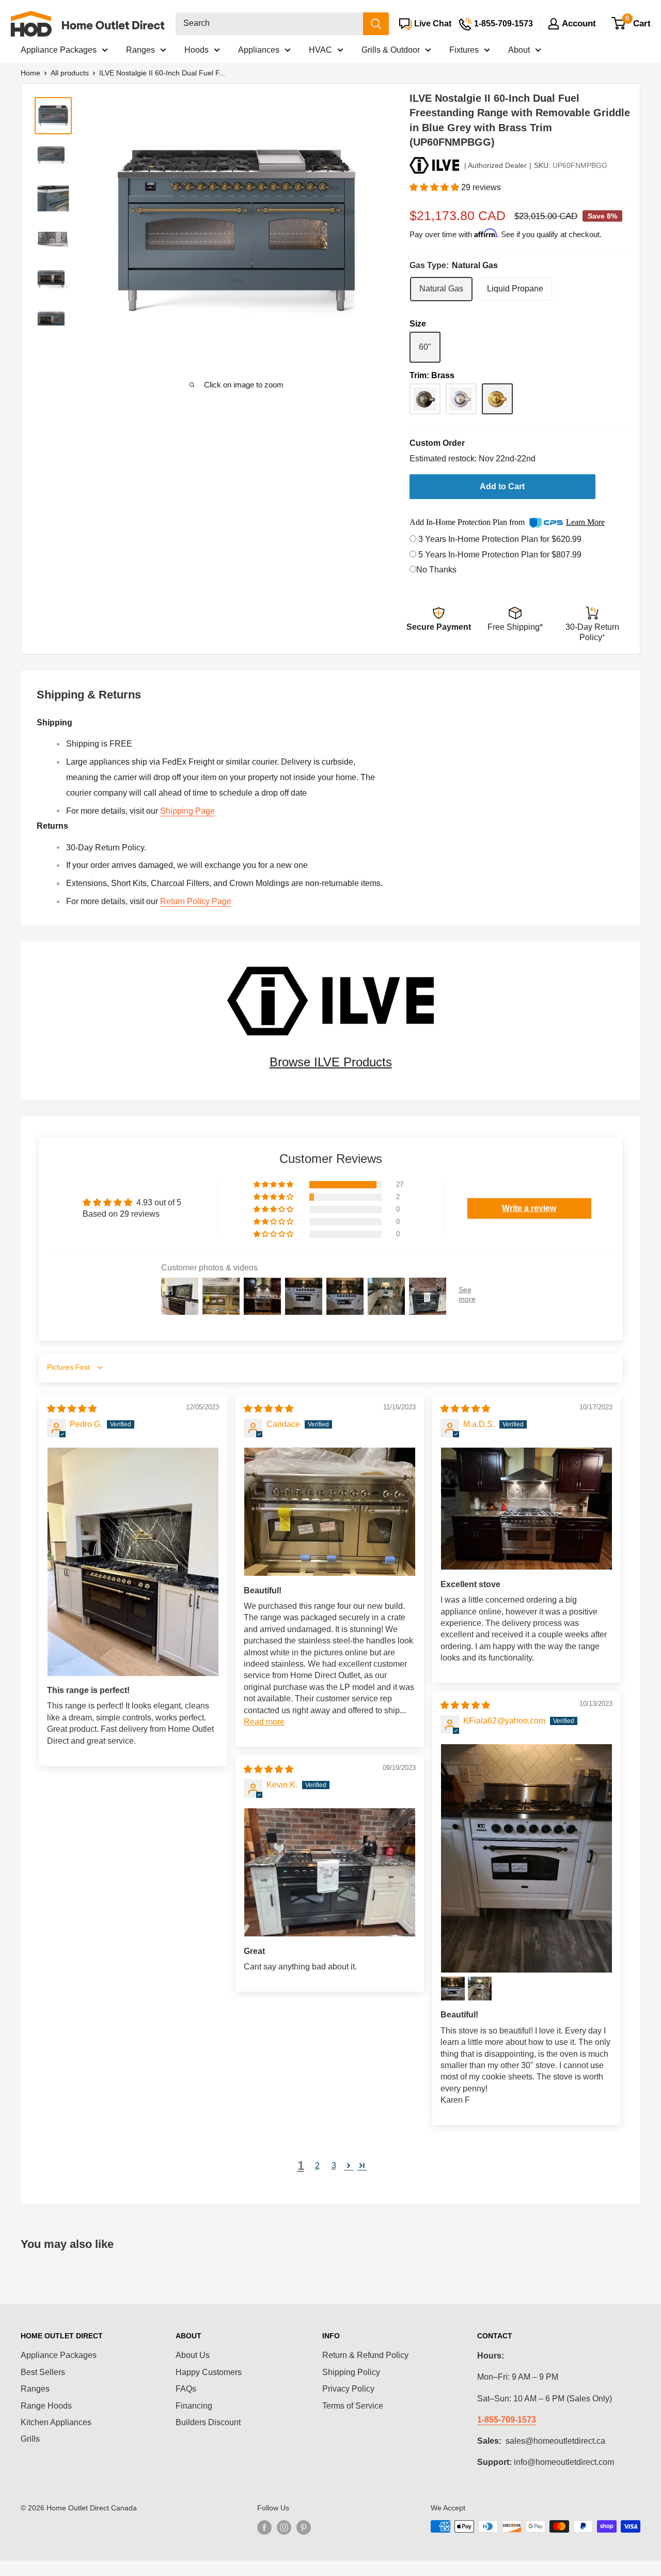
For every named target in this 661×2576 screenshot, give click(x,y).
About (519, 50)
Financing (194, 2406)
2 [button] (317, 2166)
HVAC (320, 50)
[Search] (376, 24)
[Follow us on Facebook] (264, 2527)
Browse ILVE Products (331, 1062)
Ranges (140, 50)
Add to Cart (502, 486)
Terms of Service (353, 2406)
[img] (72, 1409)
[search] (269, 24)
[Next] (358, 232)
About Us (193, 2355)
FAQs (186, 2389)
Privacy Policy (348, 2389)
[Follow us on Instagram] (284, 2527)
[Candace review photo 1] (330, 1512)
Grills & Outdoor (391, 50)
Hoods (196, 50)
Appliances (259, 50)
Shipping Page (187, 811)
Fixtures (464, 50)
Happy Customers (209, 2372)
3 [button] (334, 2166)
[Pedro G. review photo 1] (133, 1562)
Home (30, 73)
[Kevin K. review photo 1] (330, 1872)
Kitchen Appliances (56, 2422)
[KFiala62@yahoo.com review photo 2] (453, 1989)
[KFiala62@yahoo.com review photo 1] (526, 1858)
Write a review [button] (529, 1208)
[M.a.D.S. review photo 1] (526, 1509)
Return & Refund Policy (365, 2355)
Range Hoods (46, 2406)
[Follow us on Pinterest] (304, 2527)
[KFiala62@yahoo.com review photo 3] (480, 1989)
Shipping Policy (351, 2372)
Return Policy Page (196, 901)
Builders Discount (208, 2422)
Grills (30, 2439)
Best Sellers (43, 2372)
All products (70, 73)
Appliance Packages (59, 50)
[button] (435, 187)
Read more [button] (264, 1722)
